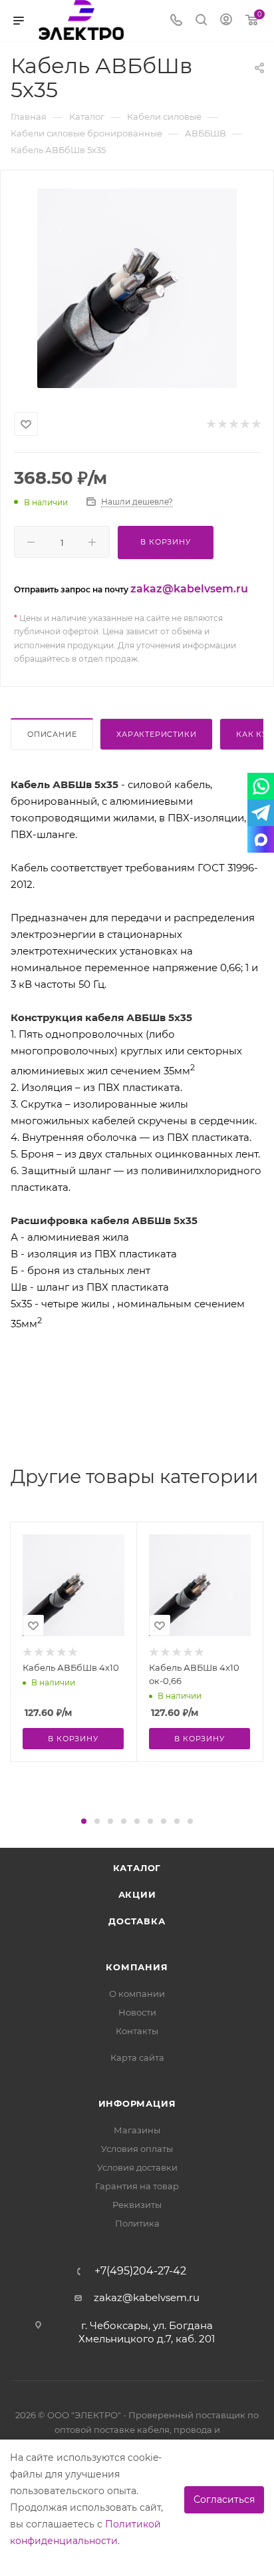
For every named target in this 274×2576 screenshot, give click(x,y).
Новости (137, 2012)
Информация (137, 2103)
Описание (52, 734)
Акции (137, 1894)
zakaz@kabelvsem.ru (189, 589)
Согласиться (224, 2499)
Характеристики (156, 734)
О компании (137, 1994)
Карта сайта (137, 2057)
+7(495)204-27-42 (140, 2271)
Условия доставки (137, 2167)
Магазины (137, 2130)
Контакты (137, 2031)
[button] (84, 1821)
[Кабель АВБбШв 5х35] (137, 288)
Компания (137, 1967)
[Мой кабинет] (226, 21)
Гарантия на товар (137, 2186)
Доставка (137, 1921)
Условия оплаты (137, 2149)
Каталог (137, 1868)
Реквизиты (137, 2205)
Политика (137, 2223)
